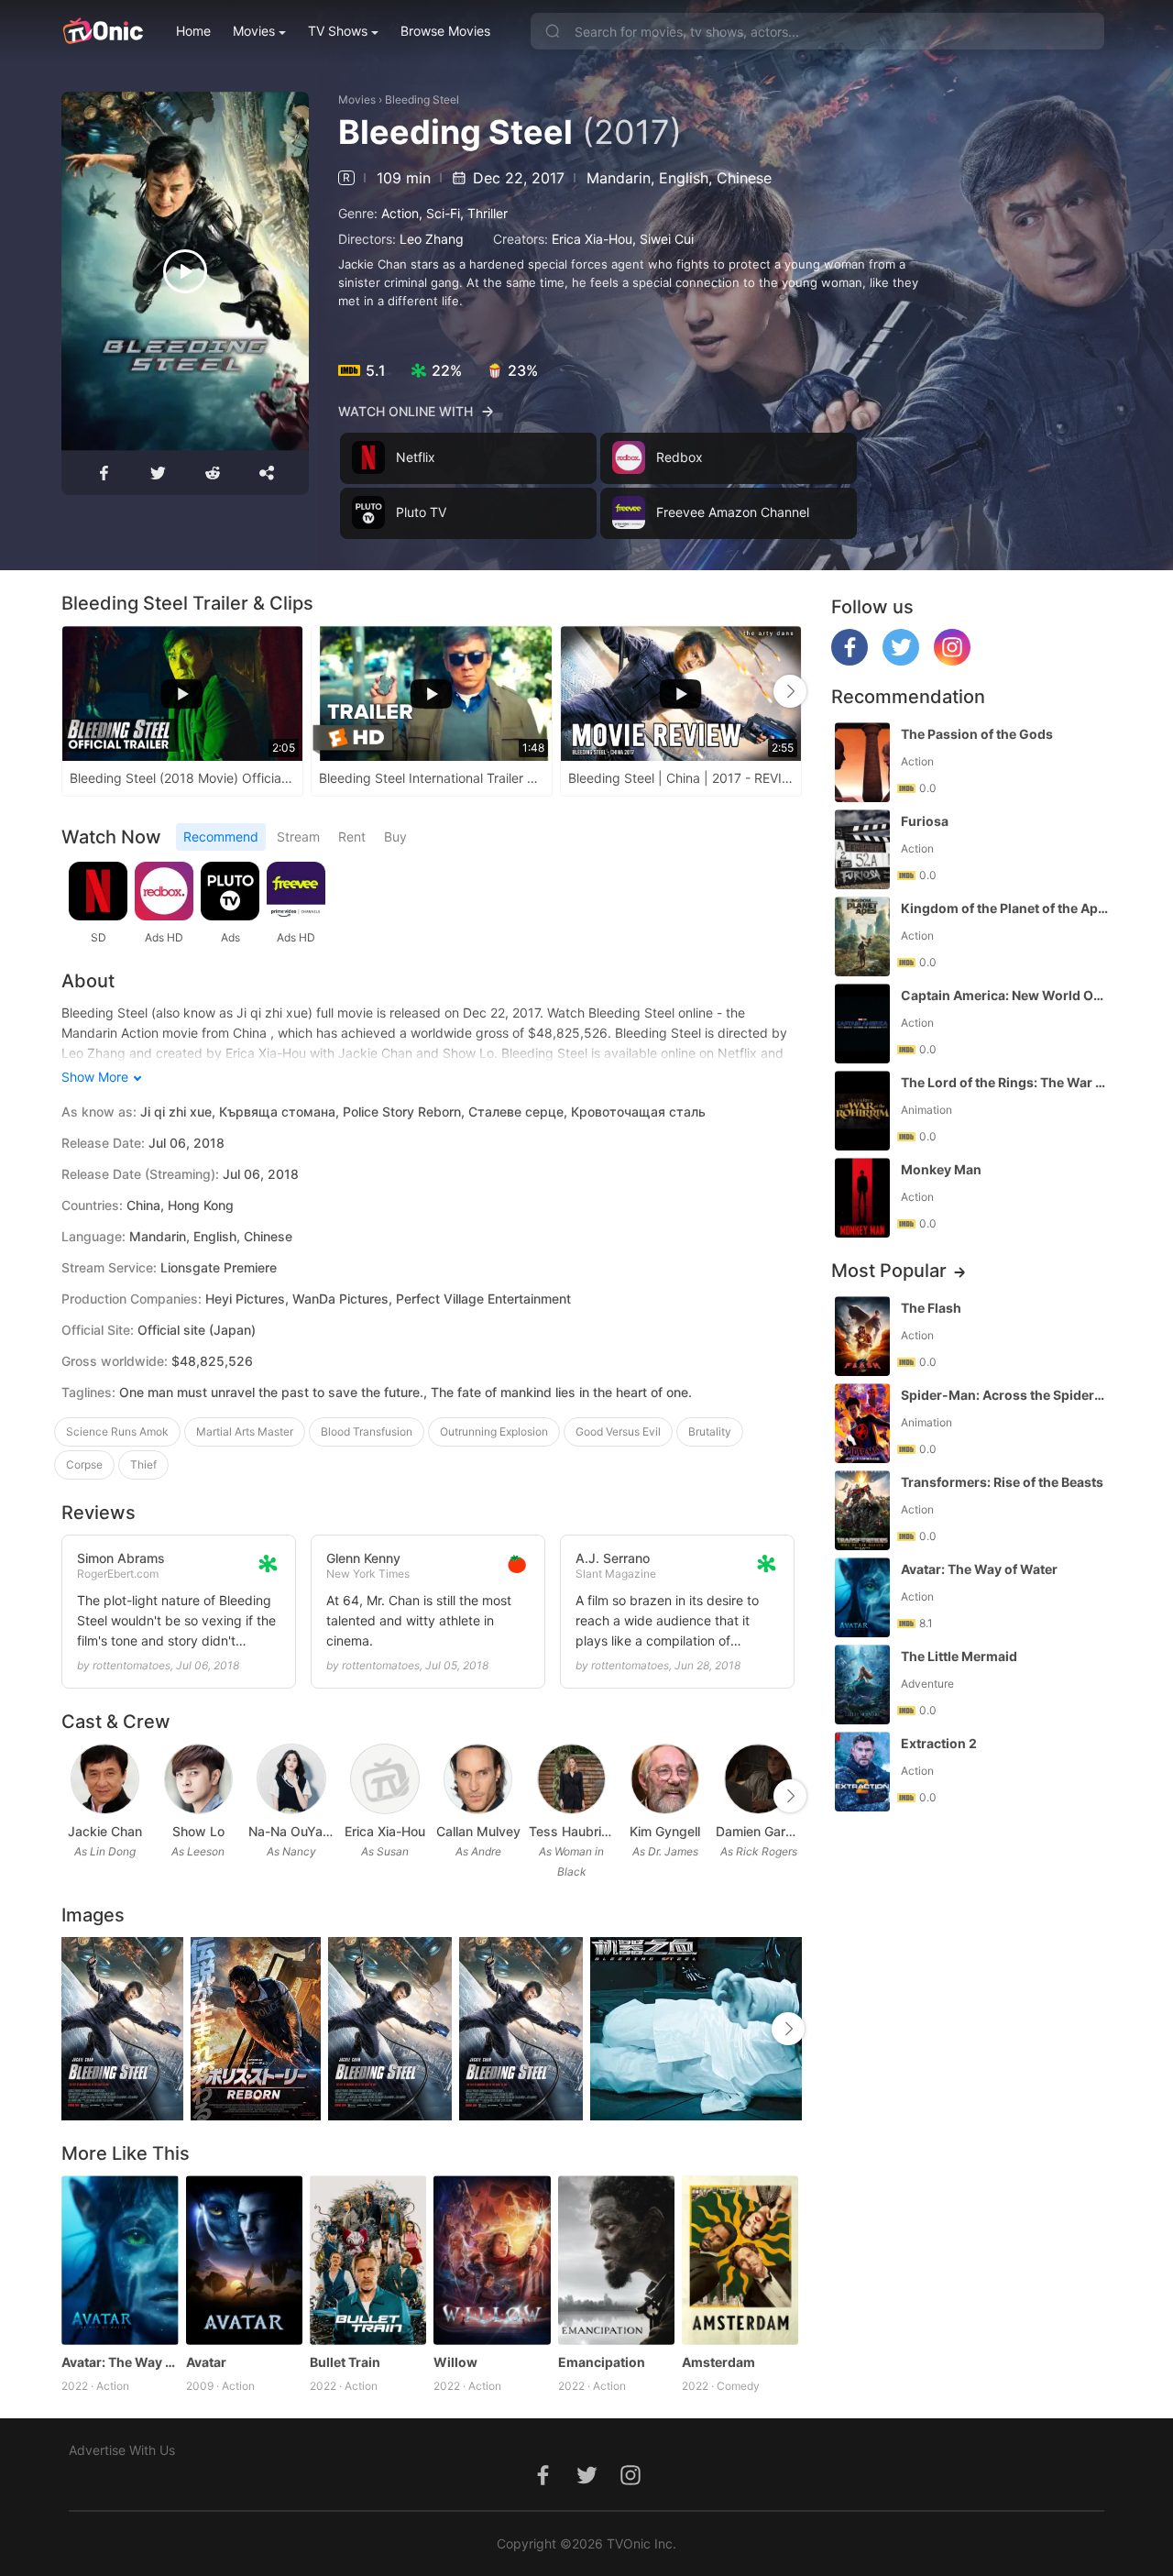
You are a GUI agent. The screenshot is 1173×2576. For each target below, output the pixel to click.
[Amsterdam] (740, 2260)
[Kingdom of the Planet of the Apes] (862, 936)
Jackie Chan (105, 1831)
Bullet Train (345, 2362)
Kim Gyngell (665, 1831)
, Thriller (484, 213)
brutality (710, 1431)
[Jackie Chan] (105, 1779)
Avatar (206, 2362)
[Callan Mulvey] (478, 1779)
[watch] (185, 271)
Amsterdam (718, 2362)
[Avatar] (244, 2260)
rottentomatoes (132, 1665)
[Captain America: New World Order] (862, 1024)
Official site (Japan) (197, 1330)
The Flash (931, 1308)
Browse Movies (445, 31)
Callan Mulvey (478, 1831)
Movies (254, 31)
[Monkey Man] (862, 1198)
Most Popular (889, 1271)
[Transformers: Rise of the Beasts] (862, 1510)
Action (400, 213)
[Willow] (492, 2260)
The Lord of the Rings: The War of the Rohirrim (1004, 1082)
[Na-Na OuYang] (291, 1779)
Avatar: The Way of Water (120, 2362)
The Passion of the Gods (977, 734)
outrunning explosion (494, 1431)
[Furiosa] (862, 849)
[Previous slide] (73, 691)
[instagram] (952, 661)
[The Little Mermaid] (862, 1684)
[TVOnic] (102, 31)
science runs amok (117, 1431)
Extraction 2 (939, 1743)
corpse (84, 1464)
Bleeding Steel (422, 99)
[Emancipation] (616, 2260)
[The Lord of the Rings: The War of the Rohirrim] (862, 1111)
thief (143, 1464)
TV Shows (338, 31)
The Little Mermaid (959, 1656)
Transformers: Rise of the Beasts (1002, 1482)
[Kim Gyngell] (665, 1779)
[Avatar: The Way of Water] (120, 2260)
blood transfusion (367, 1431)
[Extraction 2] (862, 1772)
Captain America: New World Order (1004, 995)
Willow (455, 2362)
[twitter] (901, 661)
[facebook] (850, 661)
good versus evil (618, 1431)
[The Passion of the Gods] (862, 762)
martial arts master (245, 1431)
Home (193, 31)
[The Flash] (862, 1336)
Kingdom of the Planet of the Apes (1004, 908)
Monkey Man (941, 1169)
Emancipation (602, 2362)
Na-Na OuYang (291, 1831)
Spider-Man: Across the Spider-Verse (1004, 1395)
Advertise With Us (122, 2450)
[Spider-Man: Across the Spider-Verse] (862, 1423)
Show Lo (198, 1831)
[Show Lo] (198, 1779)
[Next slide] (790, 691)
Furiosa (925, 821)
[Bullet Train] (368, 2260)
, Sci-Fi (439, 213)
